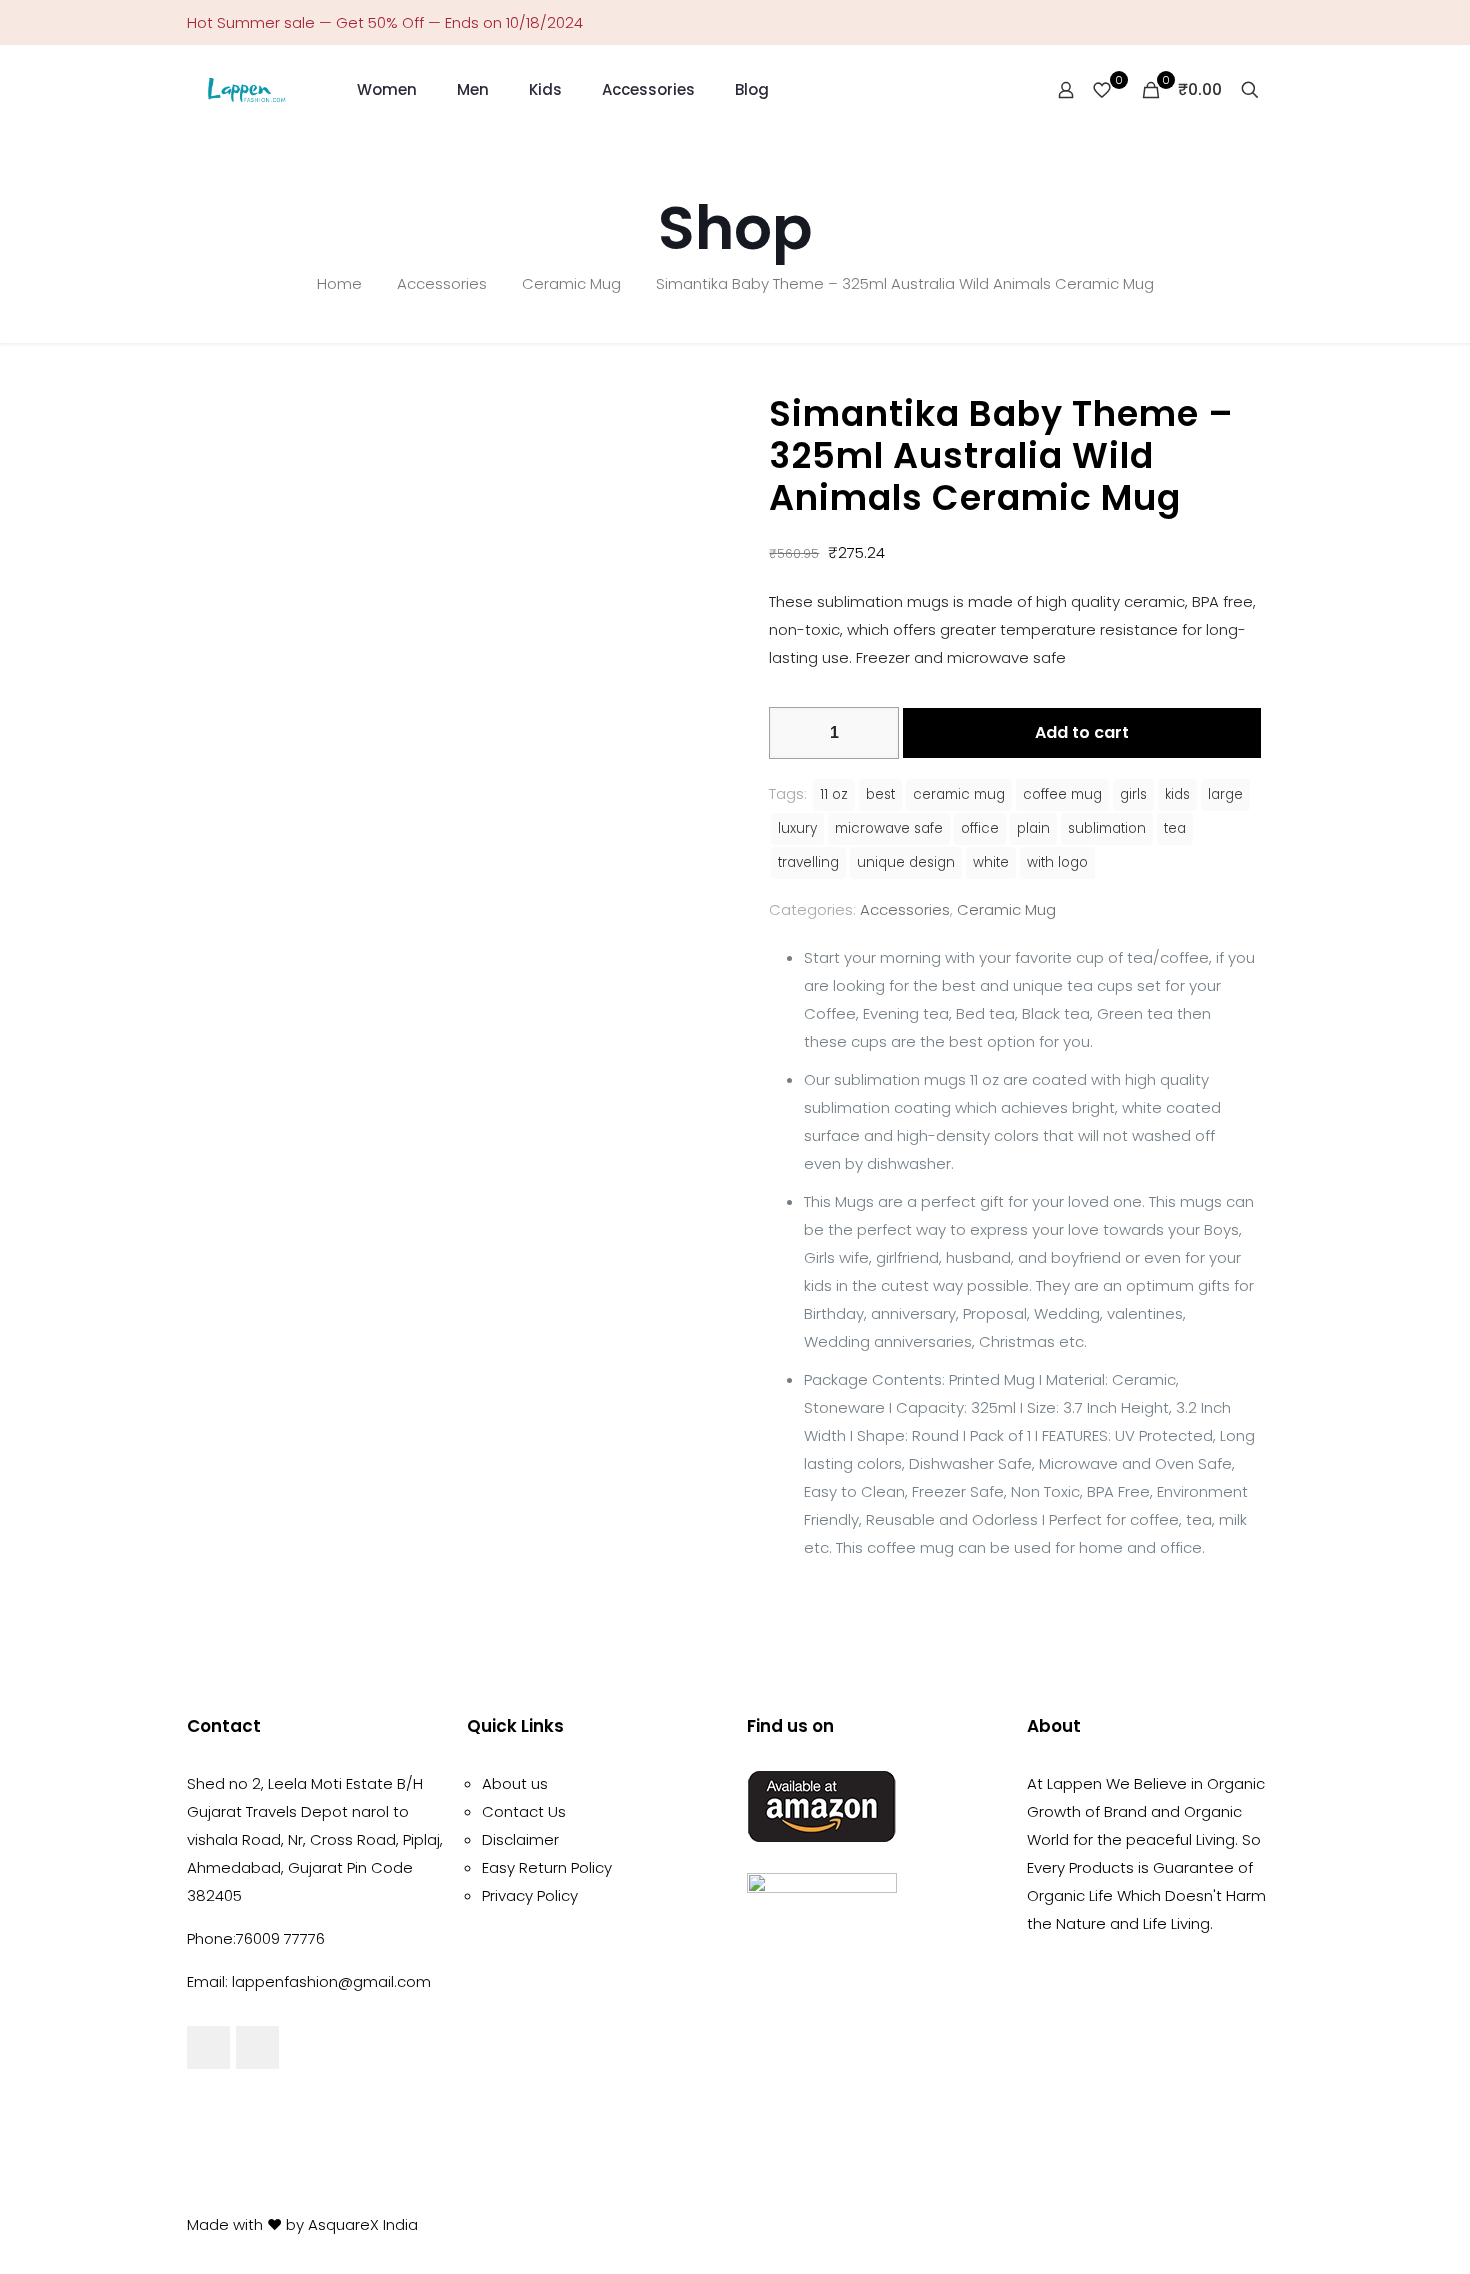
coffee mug (1062, 794)
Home (339, 283)
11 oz (834, 794)
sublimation (1107, 828)
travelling (808, 862)
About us (515, 1783)
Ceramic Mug (571, 283)
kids (1177, 794)
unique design (906, 862)
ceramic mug (959, 794)
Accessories (442, 283)
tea (1175, 828)
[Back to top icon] (1262, 2223)
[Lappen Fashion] (247, 90)
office (980, 828)
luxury (797, 828)
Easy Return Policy (547, 1867)
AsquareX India (363, 2224)
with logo (1057, 862)
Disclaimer (520, 1839)
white (991, 862)
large (1225, 794)
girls (1133, 794)
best (880, 794)
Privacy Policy (530, 1895)
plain (1033, 828)
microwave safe (889, 828)
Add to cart (1082, 732)
